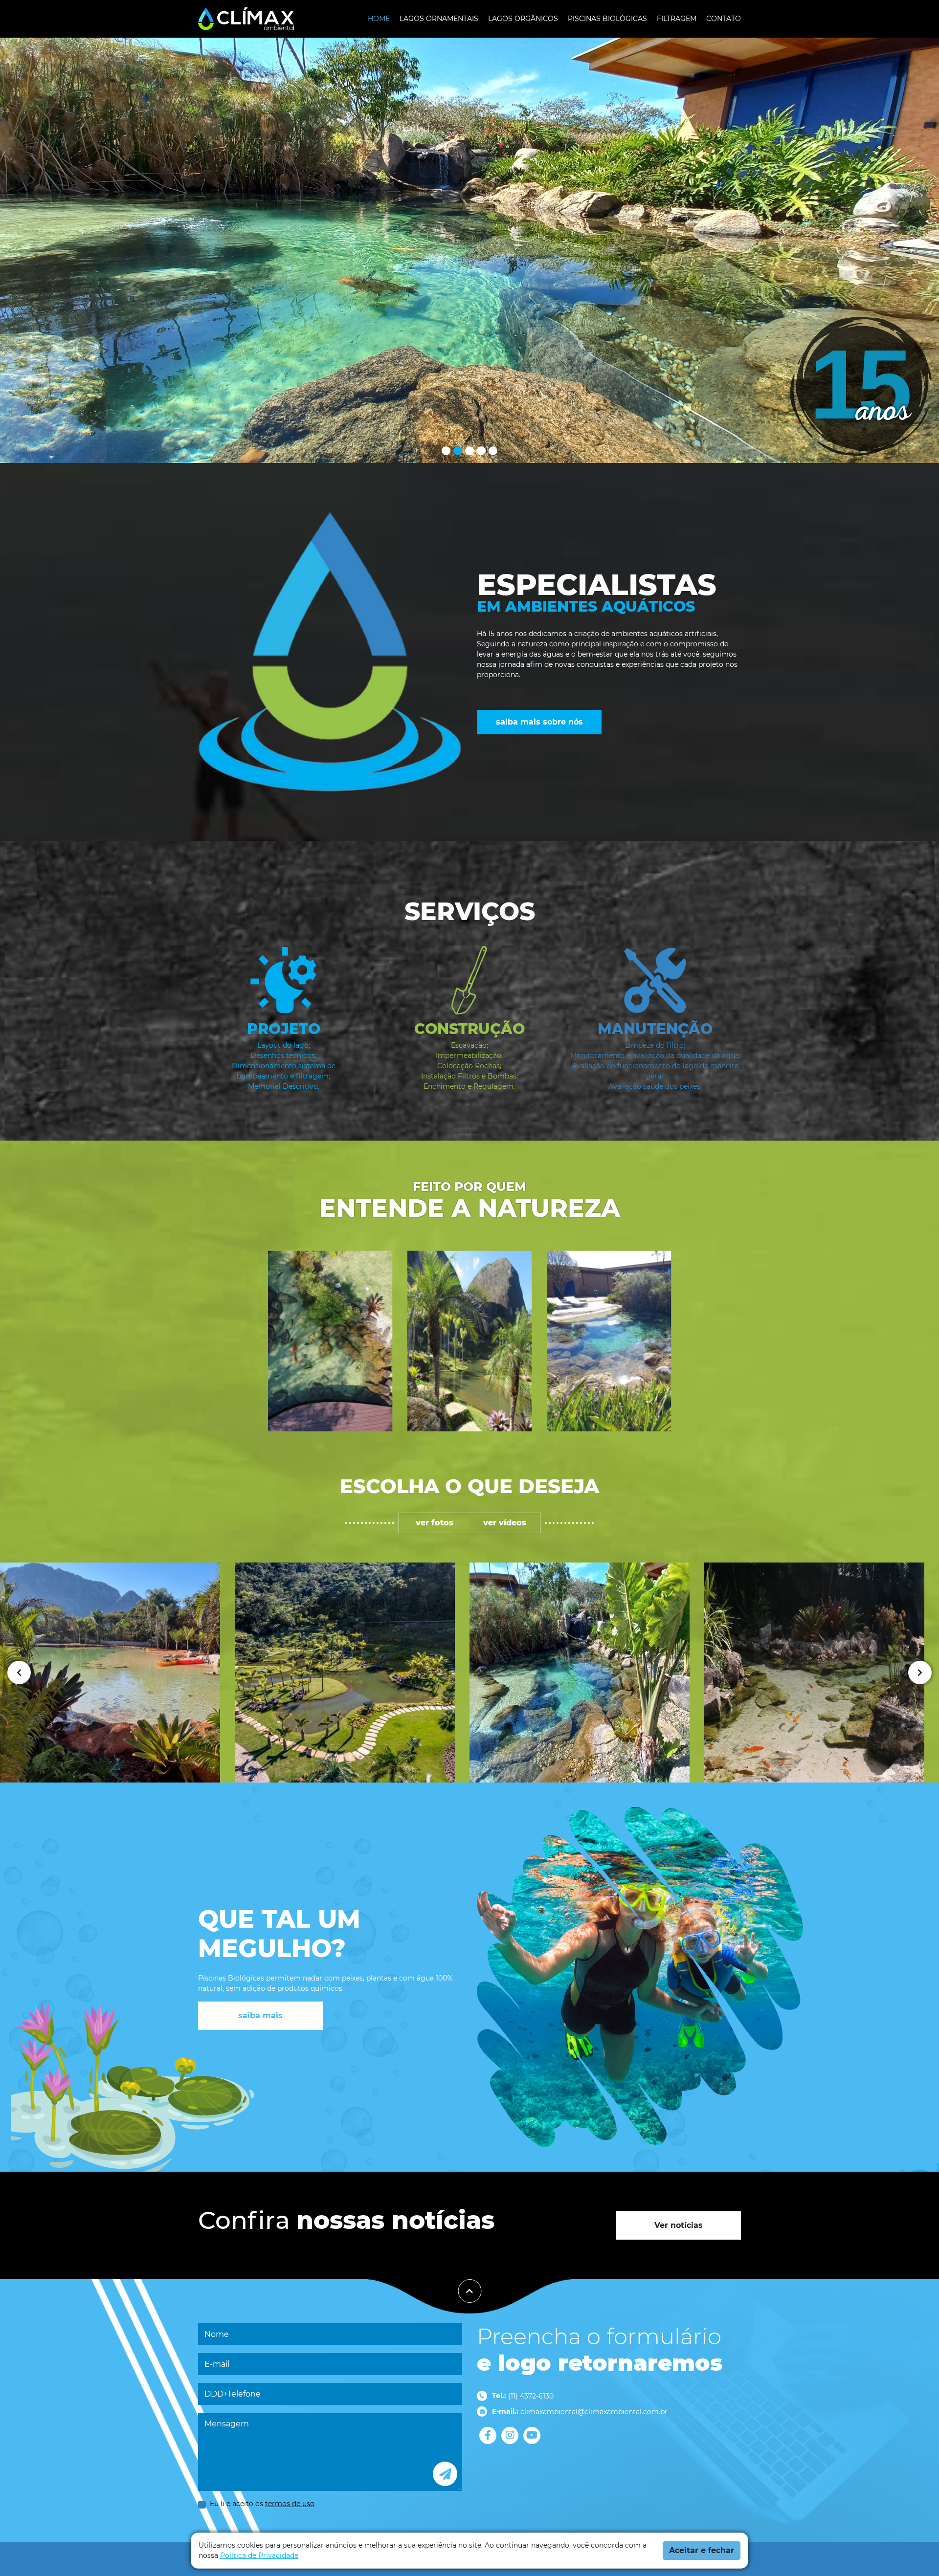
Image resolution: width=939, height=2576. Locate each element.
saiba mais (260, 2015)
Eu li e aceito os (262, 2504)
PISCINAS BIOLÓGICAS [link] (607, 19)
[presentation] (19, 1673)
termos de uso (290, 2504)
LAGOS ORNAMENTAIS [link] (439, 19)
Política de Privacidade (259, 2555)
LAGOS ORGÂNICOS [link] (523, 19)
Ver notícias (679, 2225)
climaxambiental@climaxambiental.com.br (594, 2412)
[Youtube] (532, 2435)
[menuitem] (379, 19)
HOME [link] (379, 19)
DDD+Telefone (233, 2394)
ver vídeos (505, 1523)
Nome (217, 2334)
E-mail (217, 2364)
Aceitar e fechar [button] (702, 2550)
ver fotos (435, 1523)
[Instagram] (510, 2435)
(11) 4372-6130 (531, 2396)
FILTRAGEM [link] (677, 19)
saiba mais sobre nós (539, 722)
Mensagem (227, 2424)
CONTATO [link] (724, 19)
